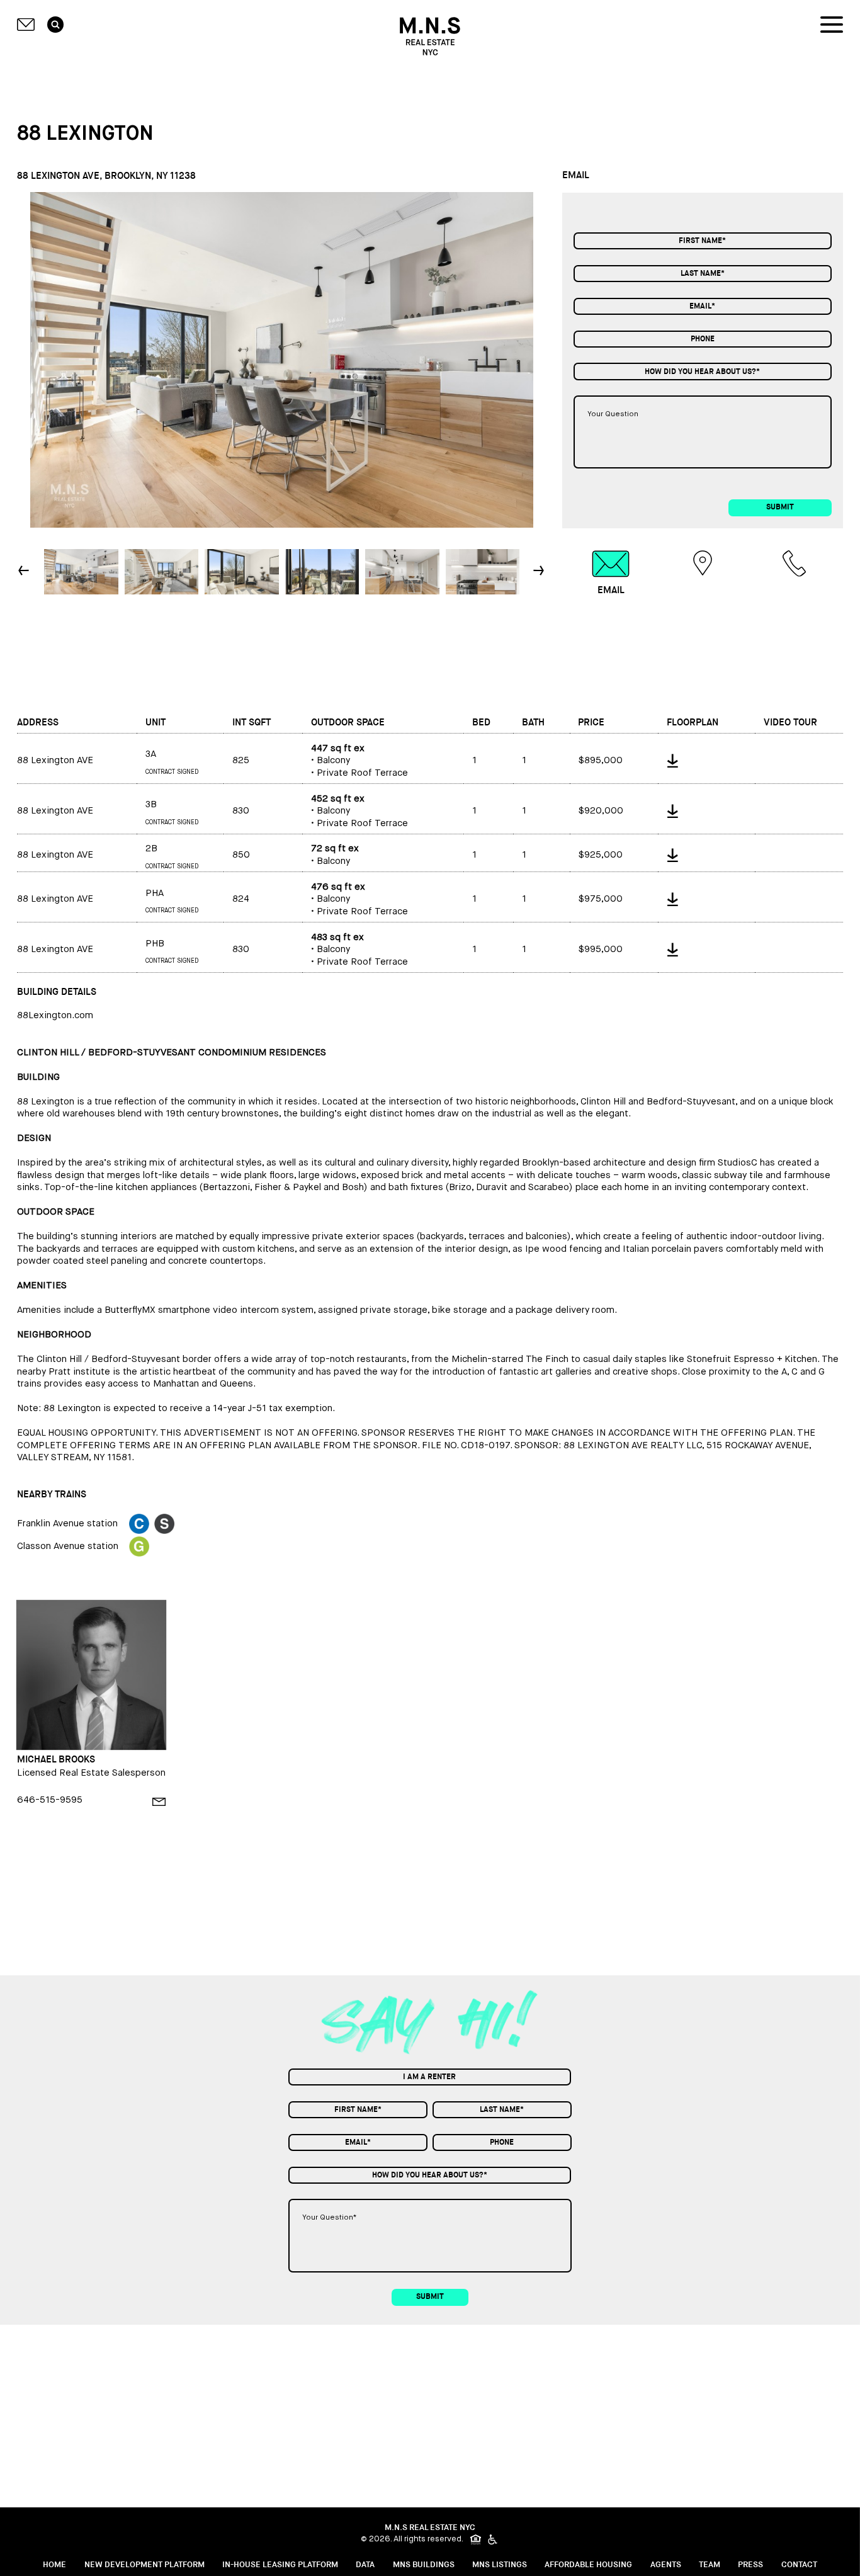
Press (750, 2565)
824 (241, 899)
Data (365, 2565)
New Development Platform (144, 2565)
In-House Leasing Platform (280, 2565)
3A (151, 754)
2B (151, 848)
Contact (799, 2565)
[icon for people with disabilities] (494, 2539)
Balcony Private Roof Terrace (359, 761)
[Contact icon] (26, 25)
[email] (159, 1802)
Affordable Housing (588, 2565)
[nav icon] (832, 25)
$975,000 (600, 899)
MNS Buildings (424, 2565)
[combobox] (703, 371)
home (54, 2565)
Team (710, 2565)
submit (780, 507)
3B (151, 804)
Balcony (335, 855)
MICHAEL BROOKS (56, 1760)
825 (241, 760)
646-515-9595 (50, 1800)
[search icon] (55, 25)
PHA (155, 893)
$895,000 (600, 760)
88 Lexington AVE (55, 760)
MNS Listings (500, 2565)
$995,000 (600, 949)
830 (241, 811)
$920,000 (601, 811)
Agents (666, 2565)
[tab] (611, 573)
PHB (155, 944)
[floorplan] (706, 758)
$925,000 (600, 855)
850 (241, 855)
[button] (540, 571)
